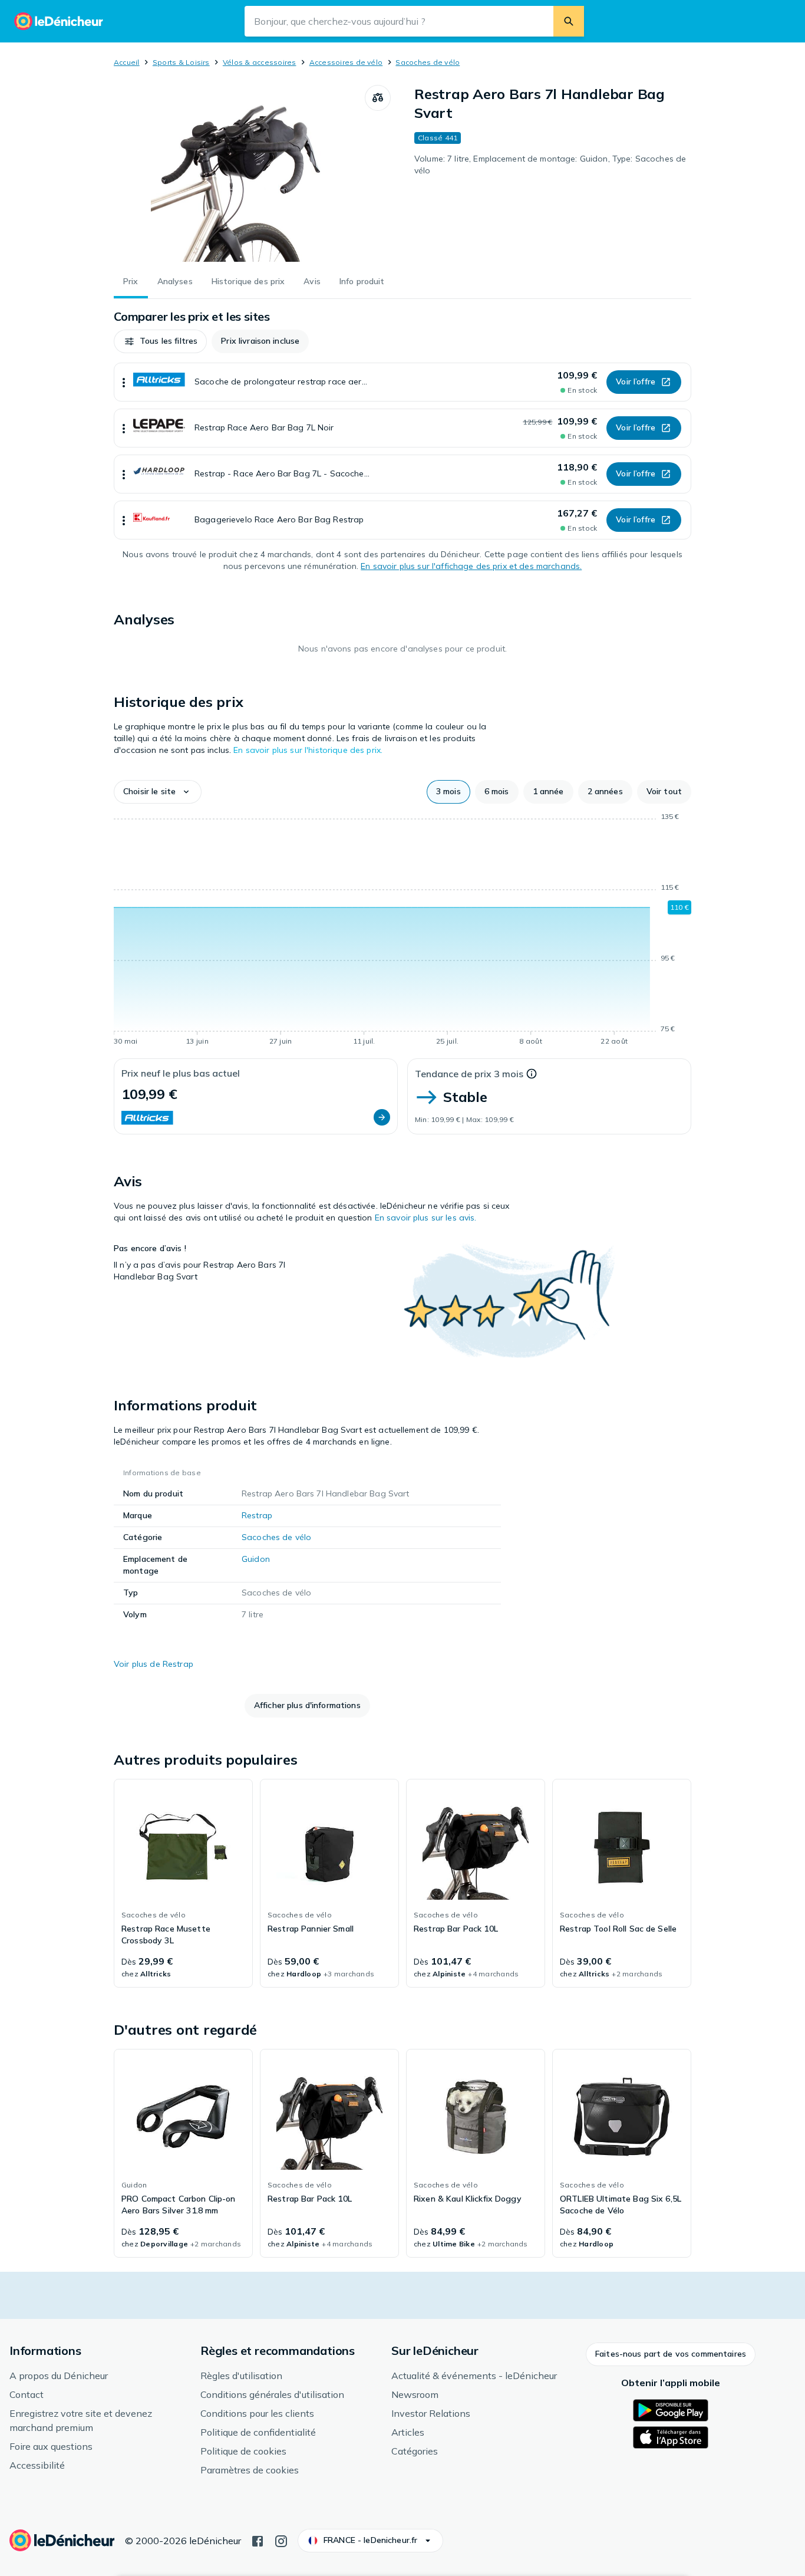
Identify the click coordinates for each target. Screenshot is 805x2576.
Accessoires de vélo (346, 62)
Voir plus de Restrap (154, 1664)
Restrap (257, 1515)
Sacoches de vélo (428, 62)
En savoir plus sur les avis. (426, 1218)
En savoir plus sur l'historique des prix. (308, 750)
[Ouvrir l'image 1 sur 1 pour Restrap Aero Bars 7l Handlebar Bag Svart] (239, 173)
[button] (160, 341)
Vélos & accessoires (260, 62)
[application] (402, 931)
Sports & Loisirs (181, 62)
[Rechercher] (569, 21)
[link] (183, 1883)
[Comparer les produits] (378, 98)
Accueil (127, 62)
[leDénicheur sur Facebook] (258, 2540)
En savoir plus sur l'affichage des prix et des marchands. (471, 566)
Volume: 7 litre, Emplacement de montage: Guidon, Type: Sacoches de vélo (550, 165)
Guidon (256, 1559)
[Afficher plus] (124, 382)
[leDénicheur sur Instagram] (281, 2540)
